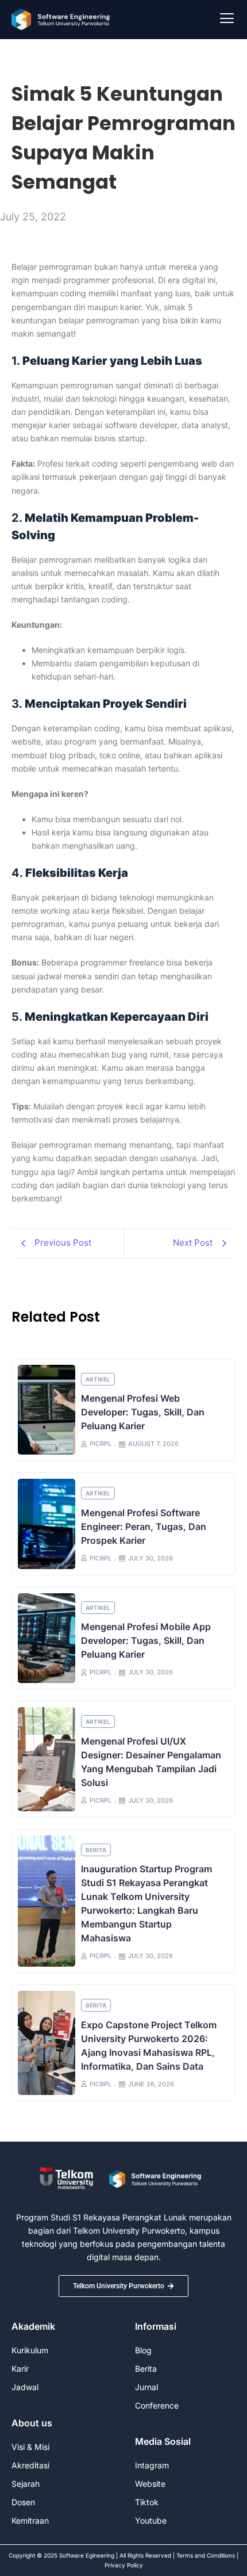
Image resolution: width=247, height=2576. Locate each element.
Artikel (98, 1379)
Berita (96, 1850)
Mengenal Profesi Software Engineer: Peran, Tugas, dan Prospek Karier (144, 1526)
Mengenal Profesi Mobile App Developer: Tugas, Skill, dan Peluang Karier (146, 1640)
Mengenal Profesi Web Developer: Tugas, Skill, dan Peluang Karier (143, 1412)
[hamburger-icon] (227, 20)
